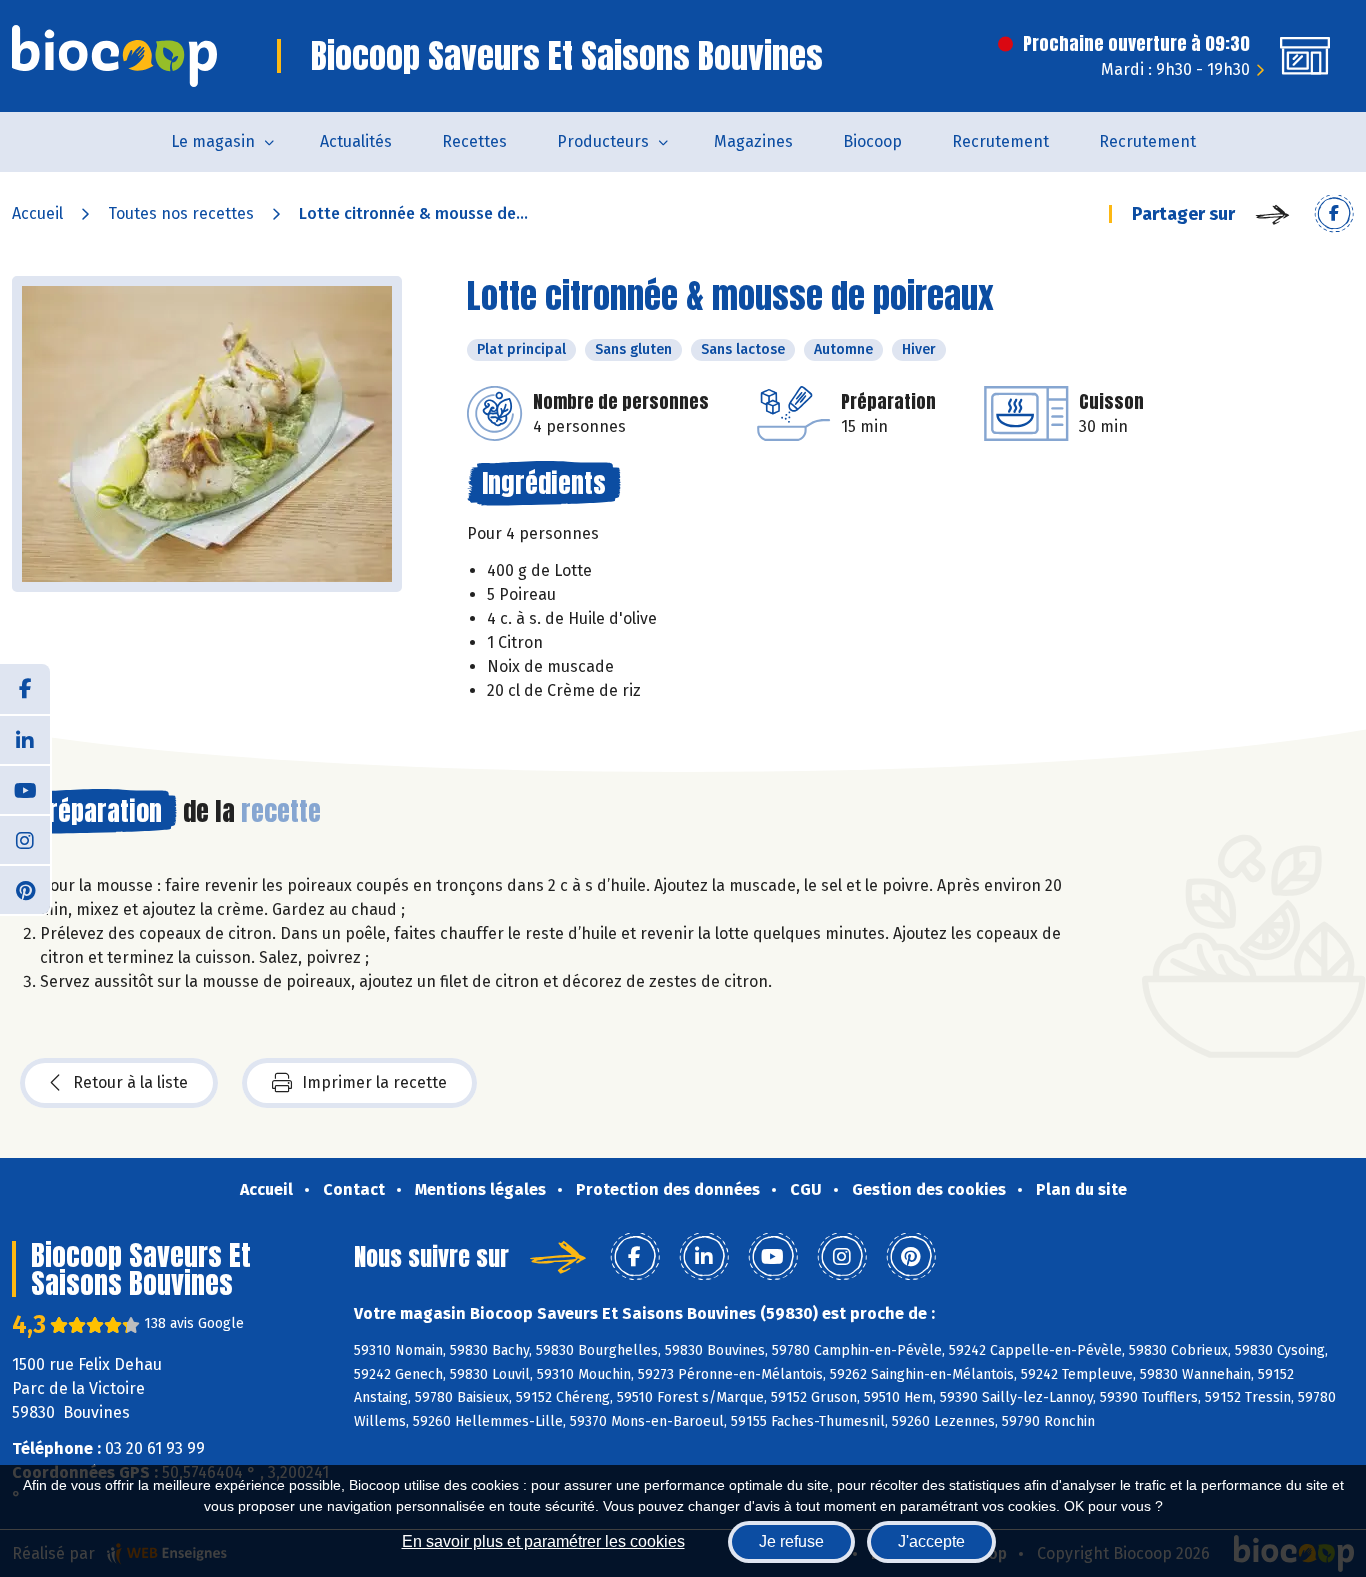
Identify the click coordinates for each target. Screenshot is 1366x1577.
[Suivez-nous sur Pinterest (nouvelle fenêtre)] (25, 889)
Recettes (474, 141)
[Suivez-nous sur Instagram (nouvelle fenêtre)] (25, 839)
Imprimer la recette (374, 1082)
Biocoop (872, 141)
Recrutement (1000, 141)
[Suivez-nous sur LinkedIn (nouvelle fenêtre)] (25, 739)
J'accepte (931, 1541)
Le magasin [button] (213, 141)
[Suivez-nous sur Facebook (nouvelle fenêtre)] (25, 689)
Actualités (356, 141)
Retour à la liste (130, 1082)
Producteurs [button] (603, 141)
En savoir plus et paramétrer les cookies (543, 1541)
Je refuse (791, 1541)
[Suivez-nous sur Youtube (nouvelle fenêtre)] (25, 789)
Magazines (753, 141)
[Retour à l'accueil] (114, 56)
